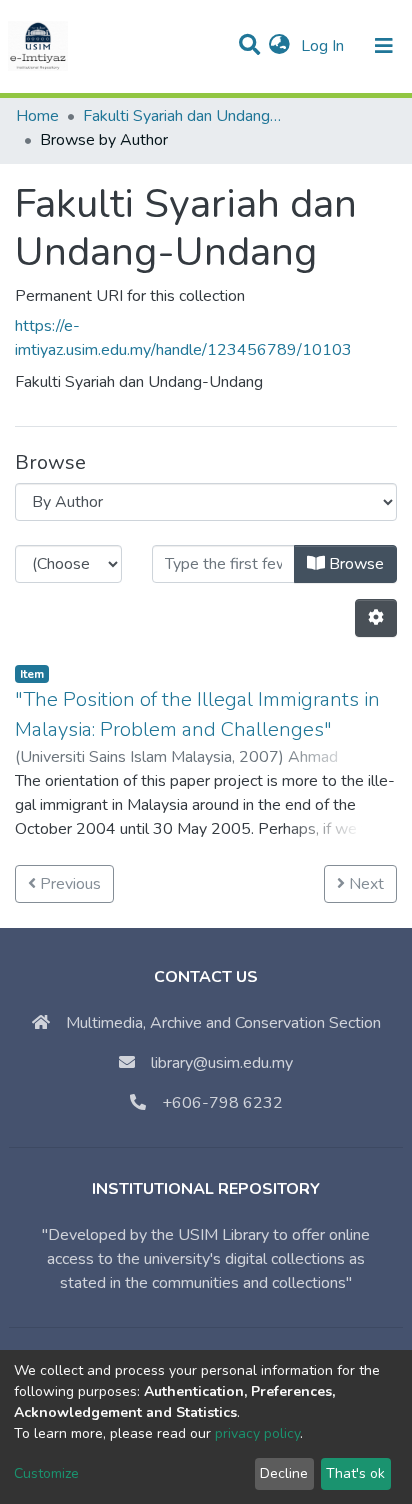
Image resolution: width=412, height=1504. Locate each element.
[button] (279, 46)
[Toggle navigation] (384, 46)
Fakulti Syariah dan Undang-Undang (183, 116)
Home (37, 116)
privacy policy (257, 1433)
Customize (46, 1473)
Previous (68, 884)
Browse (354, 564)
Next (364, 884)
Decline (284, 1473)
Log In (324, 46)
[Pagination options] (376, 618)
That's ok (355, 1473)
